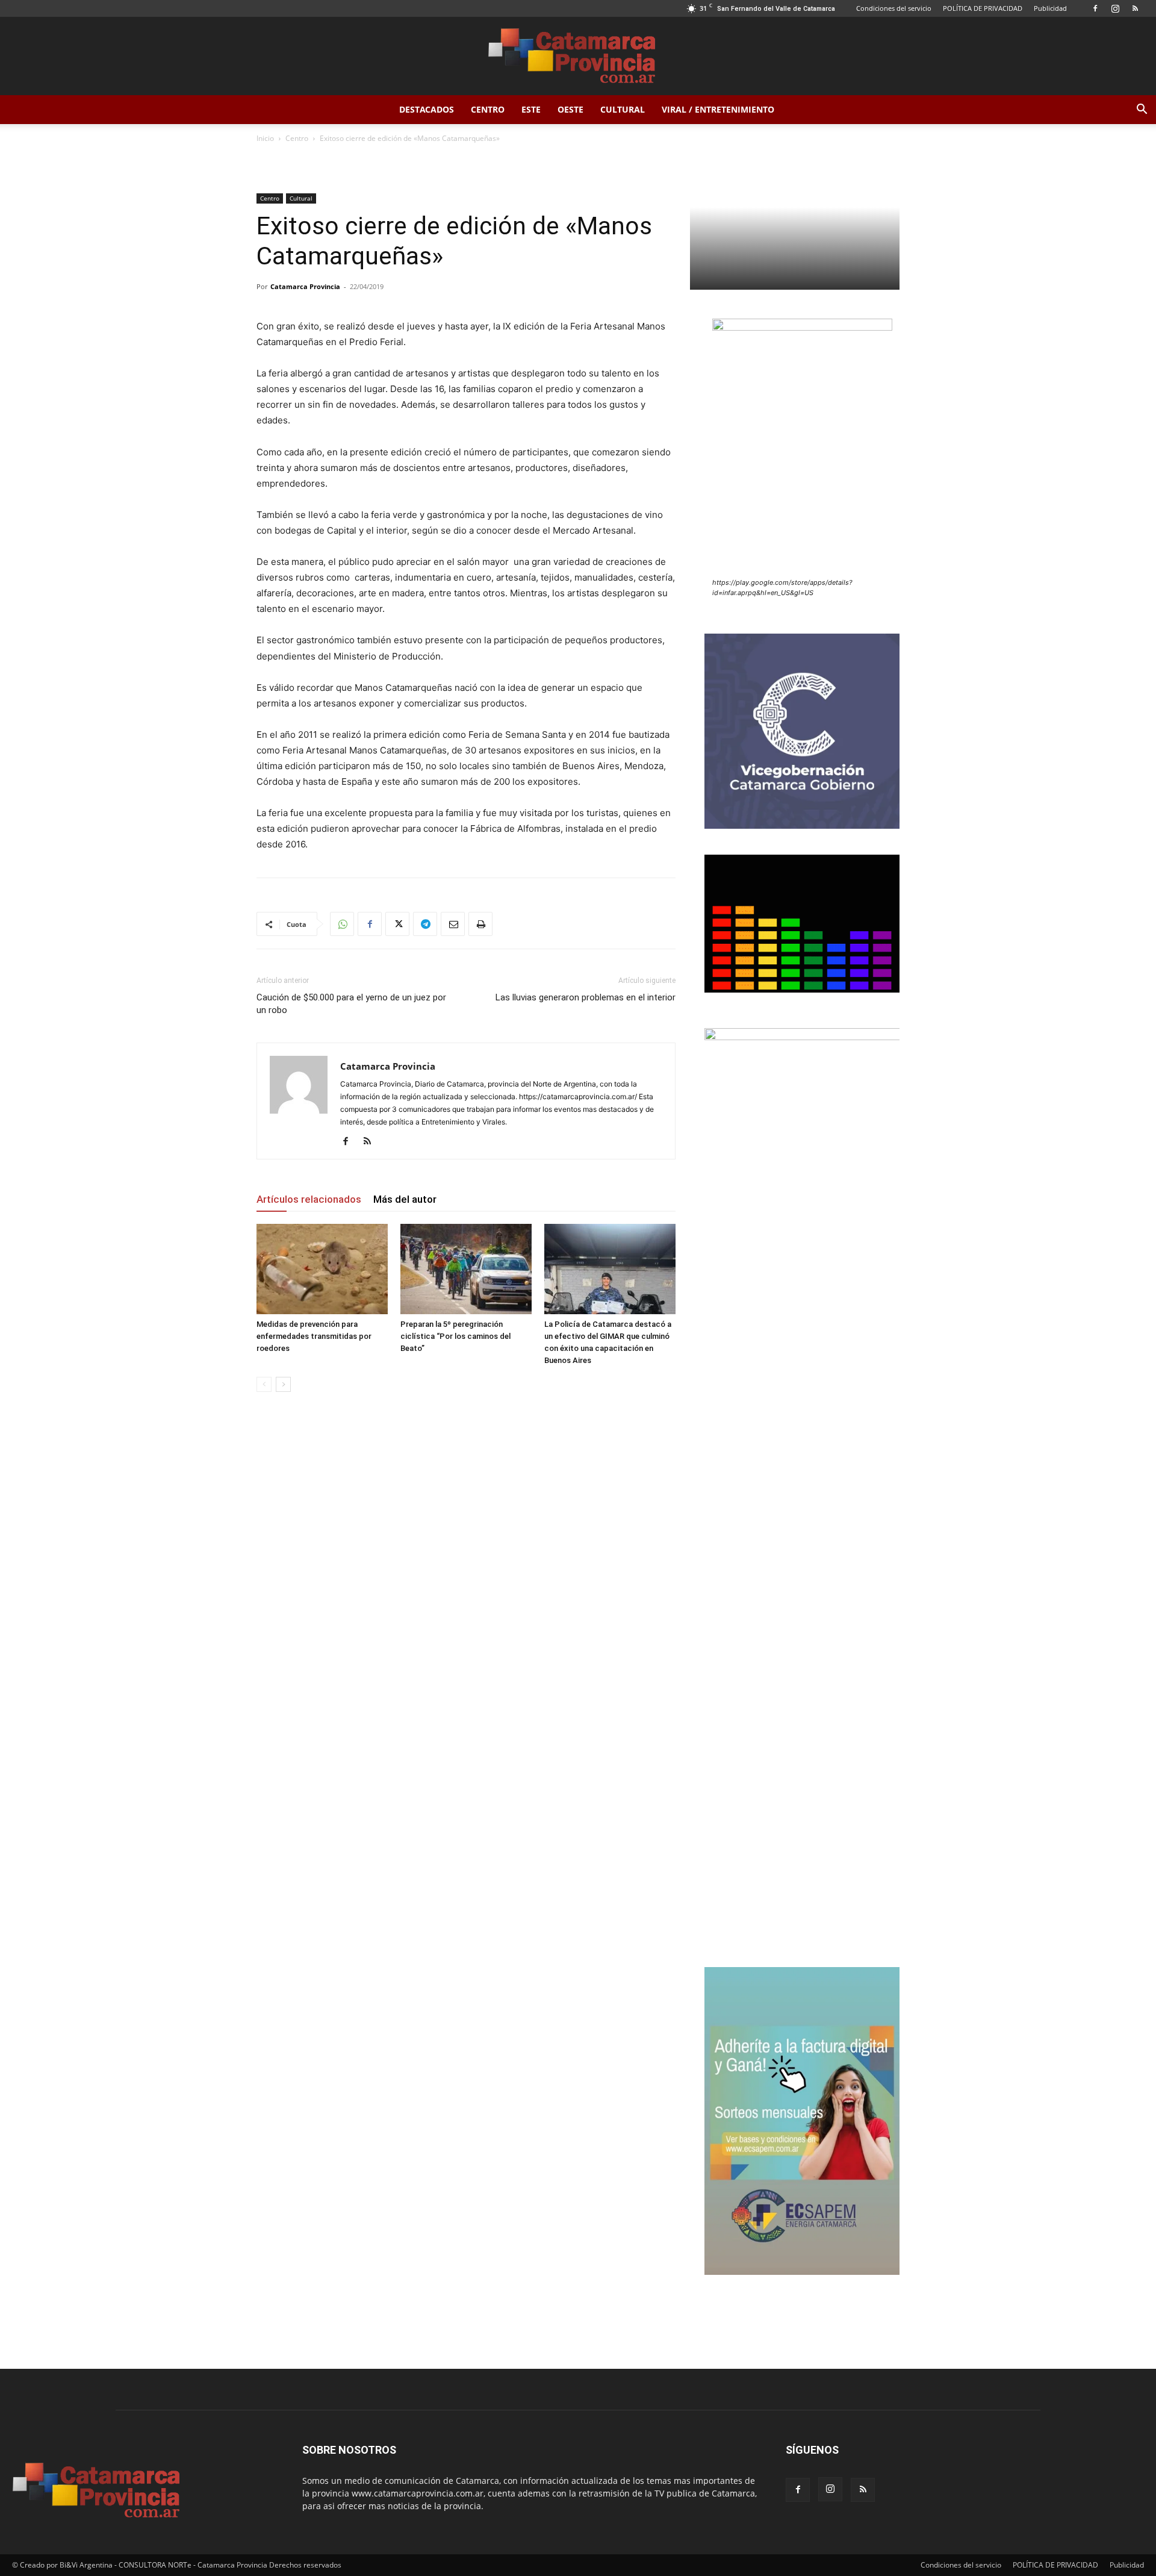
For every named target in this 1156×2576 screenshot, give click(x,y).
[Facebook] (1095, 8)
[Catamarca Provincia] (578, 57)
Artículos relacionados (309, 1199)
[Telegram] (425, 924)
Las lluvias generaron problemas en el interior (586, 997)
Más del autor (405, 1199)
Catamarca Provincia (305, 286)
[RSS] (1135, 8)
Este (531, 109)
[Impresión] (480, 924)
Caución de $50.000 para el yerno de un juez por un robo (351, 1004)
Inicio (265, 138)
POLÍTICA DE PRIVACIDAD (983, 8)
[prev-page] (264, 1384)
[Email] (453, 924)
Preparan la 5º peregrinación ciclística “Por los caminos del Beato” (455, 1336)
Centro (488, 109)
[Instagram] (1115, 8)
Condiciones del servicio (894, 8)
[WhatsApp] (342, 924)
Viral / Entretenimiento (718, 109)
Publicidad (1050, 8)
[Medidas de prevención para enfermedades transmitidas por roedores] (322, 1269)
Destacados (427, 109)
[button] (1142, 111)
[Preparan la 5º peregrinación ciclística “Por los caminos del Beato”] (466, 1269)
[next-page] (283, 1384)
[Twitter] (397, 924)
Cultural (623, 109)
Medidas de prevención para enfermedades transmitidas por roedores (314, 1336)
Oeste (570, 109)
